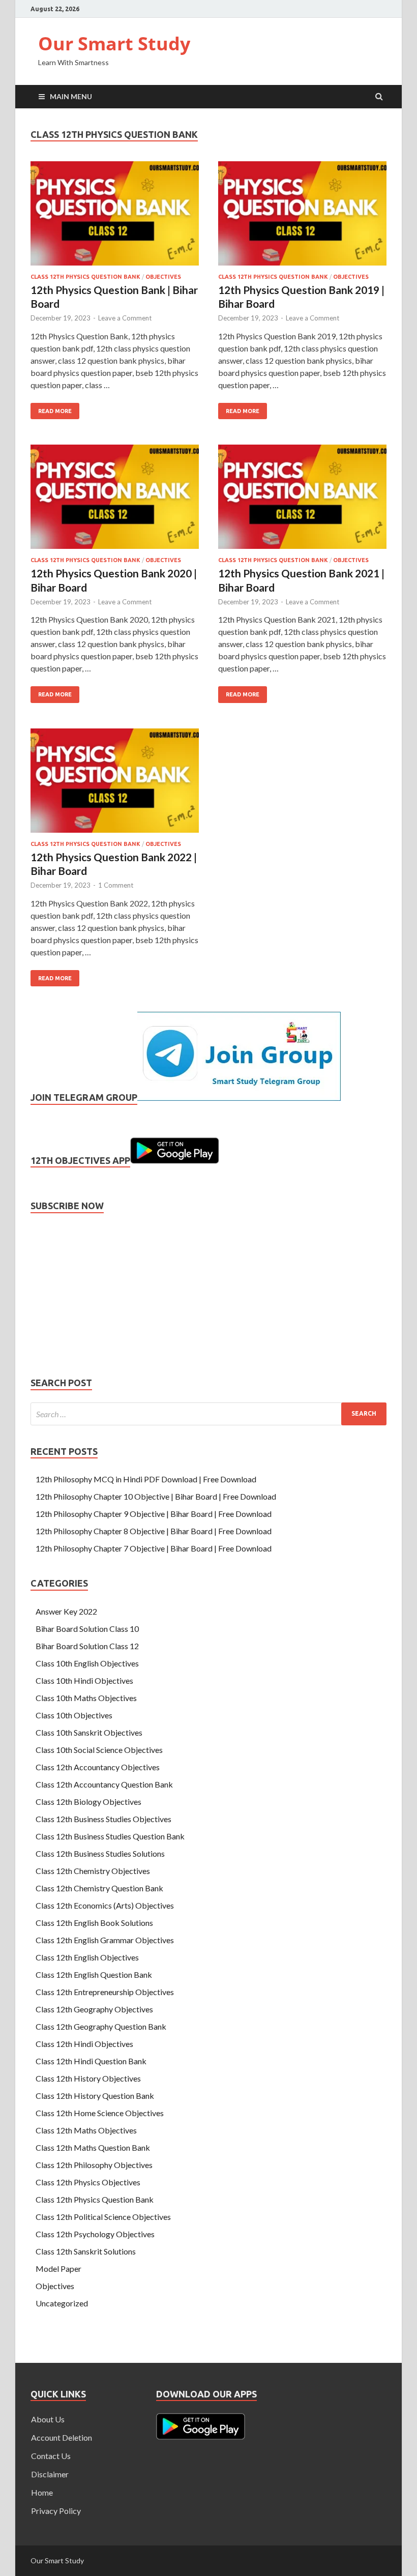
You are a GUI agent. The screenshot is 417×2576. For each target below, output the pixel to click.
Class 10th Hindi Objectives (84, 1680)
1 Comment (116, 885)
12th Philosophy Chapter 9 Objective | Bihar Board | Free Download (154, 1514)
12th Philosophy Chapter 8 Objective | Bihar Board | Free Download (154, 1531)
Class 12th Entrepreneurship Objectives (105, 1992)
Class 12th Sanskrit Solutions (86, 2251)
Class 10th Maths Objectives (86, 1698)
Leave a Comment (125, 318)
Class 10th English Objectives (87, 1663)
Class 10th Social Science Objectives (99, 1750)
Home (42, 2492)
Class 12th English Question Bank (94, 1974)
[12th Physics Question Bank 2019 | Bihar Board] (302, 217)
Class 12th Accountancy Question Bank (104, 1784)
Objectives (163, 277)
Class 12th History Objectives (88, 2078)
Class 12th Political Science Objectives (103, 2217)
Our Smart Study (114, 43)
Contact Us (51, 2456)
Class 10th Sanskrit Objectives (89, 1732)
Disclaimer (50, 2474)
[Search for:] (208, 1414)
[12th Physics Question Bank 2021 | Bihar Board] (302, 501)
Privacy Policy (56, 2511)
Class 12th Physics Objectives (88, 2182)
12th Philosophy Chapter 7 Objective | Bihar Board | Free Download (154, 1548)
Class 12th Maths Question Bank (93, 2147)
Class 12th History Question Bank (95, 2096)
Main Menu (71, 96)
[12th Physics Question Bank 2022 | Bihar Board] (115, 785)
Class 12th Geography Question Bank (101, 2026)
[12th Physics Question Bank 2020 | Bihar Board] (115, 501)
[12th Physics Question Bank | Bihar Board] (115, 217)
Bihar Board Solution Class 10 (87, 1629)
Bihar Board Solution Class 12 (87, 1646)
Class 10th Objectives (74, 1715)
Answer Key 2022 (66, 1611)
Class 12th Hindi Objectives (84, 2044)
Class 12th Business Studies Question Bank (110, 1836)
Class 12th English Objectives (87, 1957)
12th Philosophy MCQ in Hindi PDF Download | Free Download (146, 1479)
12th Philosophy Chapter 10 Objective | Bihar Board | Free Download (156, 1496)
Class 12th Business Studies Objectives (103, 1819)
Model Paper (58, 2268)
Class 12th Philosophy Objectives (94, 2165)
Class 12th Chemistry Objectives (93, 1871)
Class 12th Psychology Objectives (95, 2234)
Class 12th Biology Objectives (88, 1802)
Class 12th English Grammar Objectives (105, 1940)
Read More (51, 408)
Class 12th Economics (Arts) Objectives (105, 1905)
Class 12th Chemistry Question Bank (99, 1888)
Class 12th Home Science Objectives (100, 2113)
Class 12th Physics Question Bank (85, 277)
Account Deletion (62, 2437)
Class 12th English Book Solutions (94, 1923)
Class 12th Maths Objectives (86, 2130)
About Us (48, 2419)
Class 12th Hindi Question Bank (91, 2061)
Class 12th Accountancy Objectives (98, 1767)
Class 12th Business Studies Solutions (100, 1853)
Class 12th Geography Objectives (94, 2009)
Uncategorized (62, 2303)
